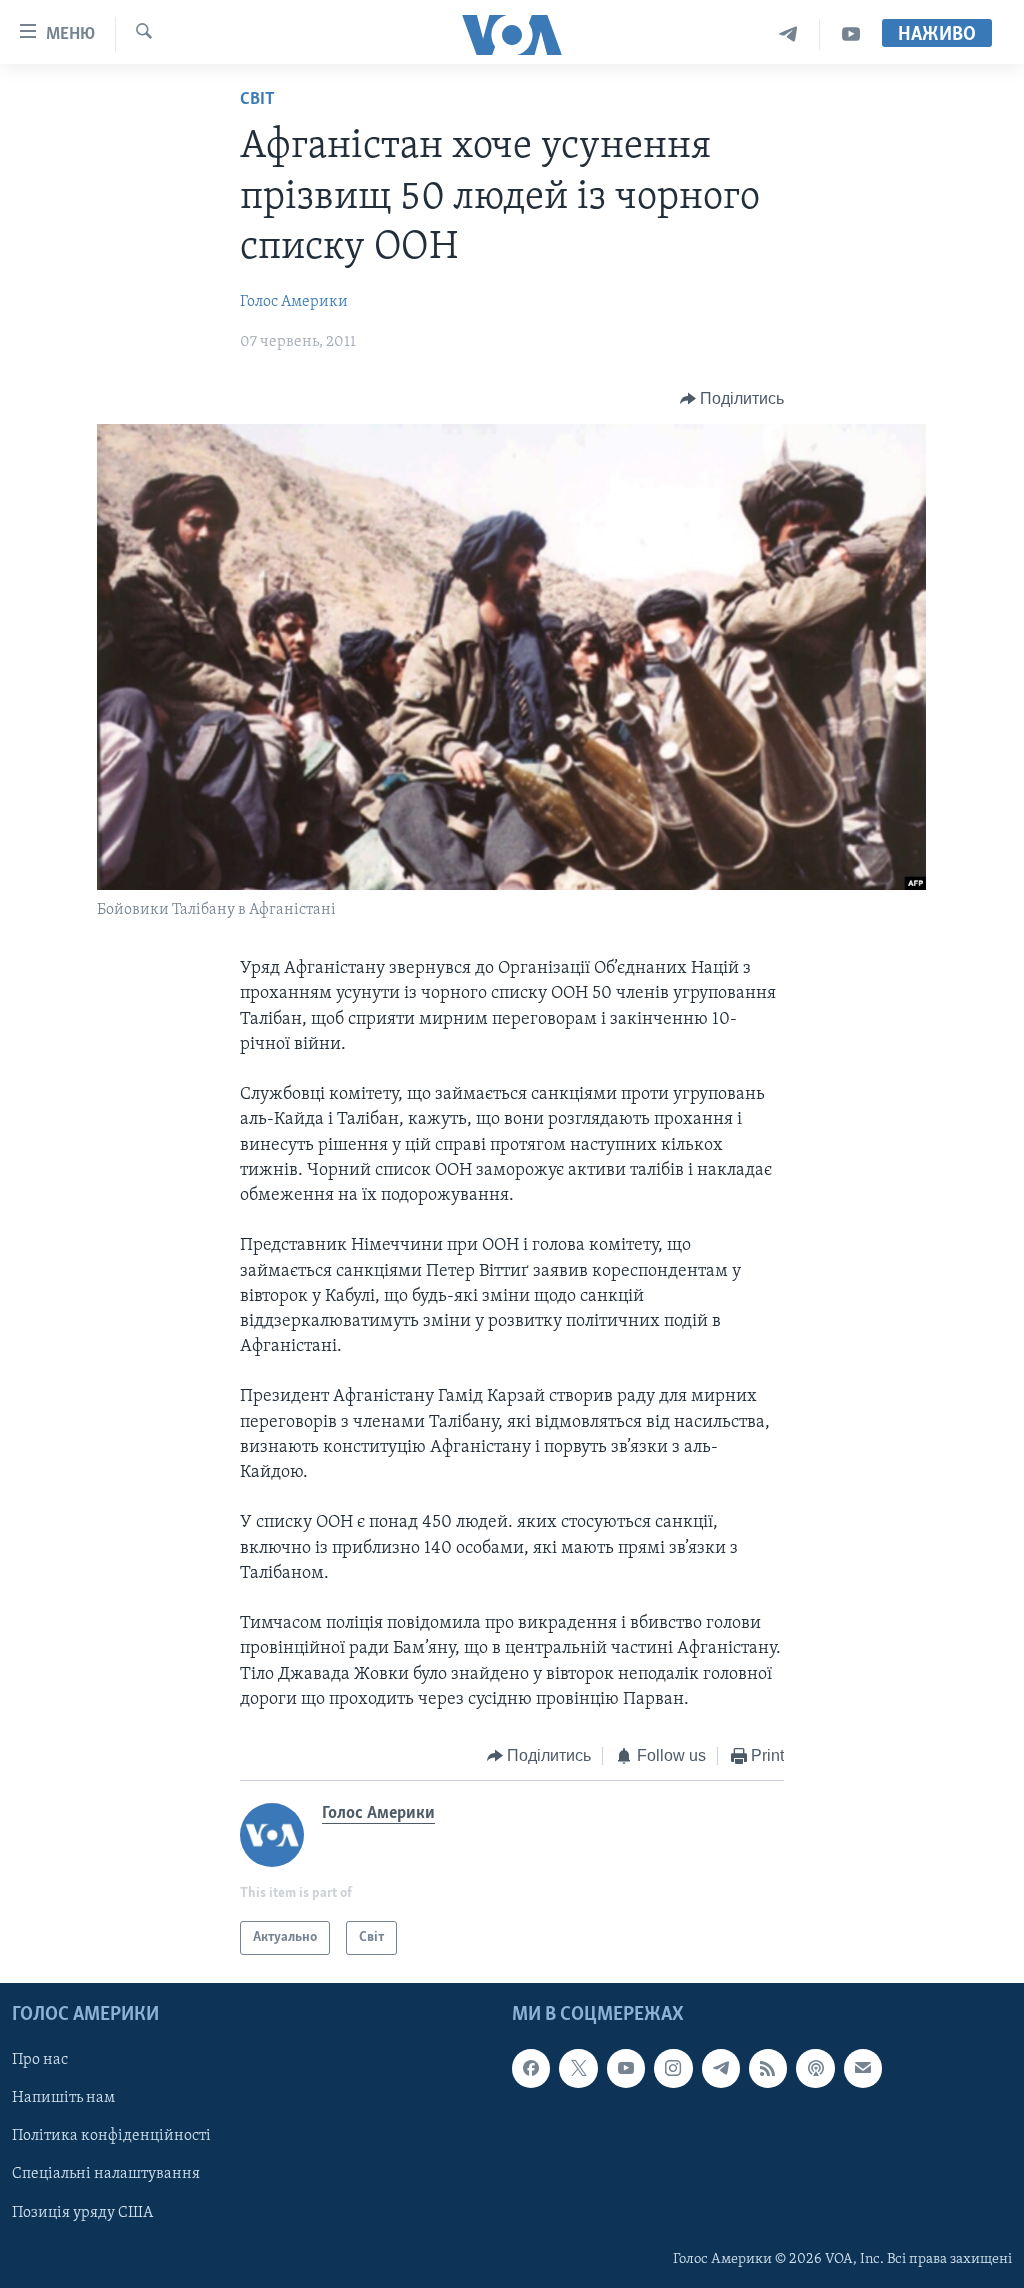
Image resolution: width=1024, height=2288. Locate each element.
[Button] (732, 399)
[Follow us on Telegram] (721, 2069)
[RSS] (768, 2069)
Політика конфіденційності (111, 2137)
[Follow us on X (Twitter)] (578, 2069)
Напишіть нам (63, 2099)
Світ (257, 100)
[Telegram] (788, 34)
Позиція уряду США (82, 2213)
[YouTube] (851, 34)
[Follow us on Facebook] (531, 2069)
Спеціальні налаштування (106, 2175)
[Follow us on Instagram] (673, 2069)
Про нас (40, 2061)
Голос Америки (294, 302)
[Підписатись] (863, 2069)
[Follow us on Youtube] (626, 2069)
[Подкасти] (815, 2069)
